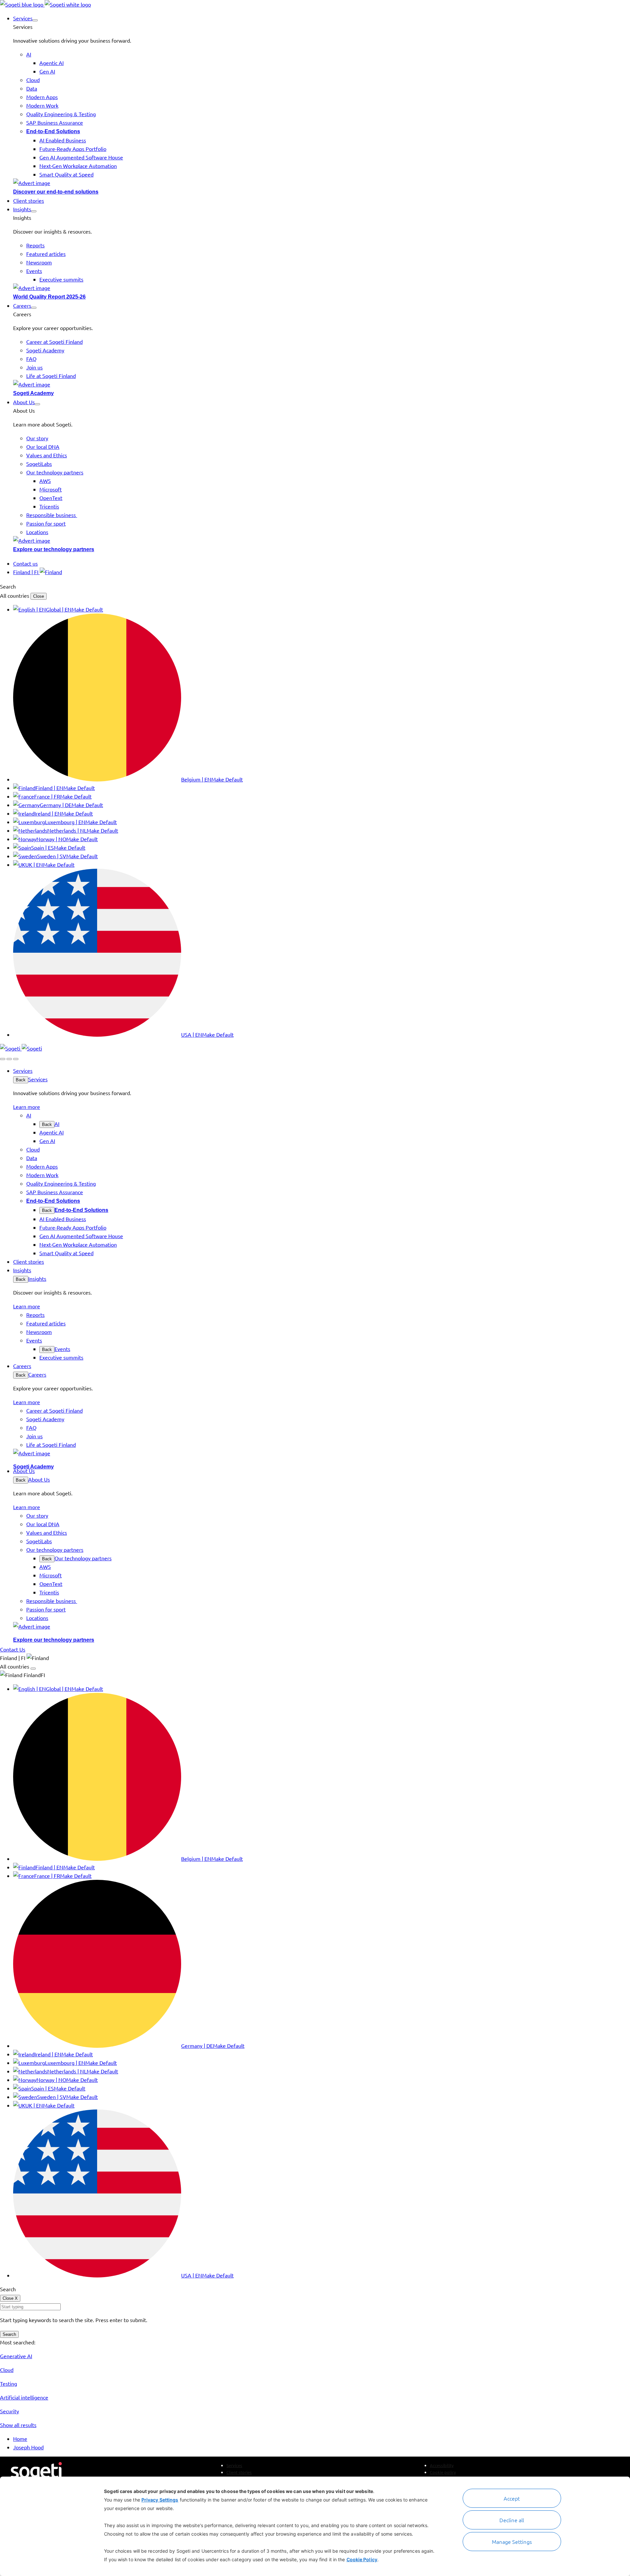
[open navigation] (16, 1059)
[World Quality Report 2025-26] (322, 288)
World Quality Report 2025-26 (49, 297)
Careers (37, 1374)
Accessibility (442, 2465)
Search (9, 2334)
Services (38, 1079)
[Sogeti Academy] (322, 384)
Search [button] (8, 586)
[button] (35, 20)
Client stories (239, 2472)
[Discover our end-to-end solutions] (322, 183)
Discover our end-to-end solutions (56, 192)
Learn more (27, 1107)
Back (21, 1080)
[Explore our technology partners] (322, 540)
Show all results (18, 2425)
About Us (39, 1479)
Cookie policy (443, 2472)
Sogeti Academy (33, 393)
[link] (45, 4)
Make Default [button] (87, 609)
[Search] (3, 1059)
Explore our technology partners (54, 549)
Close (39, 596)
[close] (9, 1059)
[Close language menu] (33, 1669)
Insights (37, 1278)
